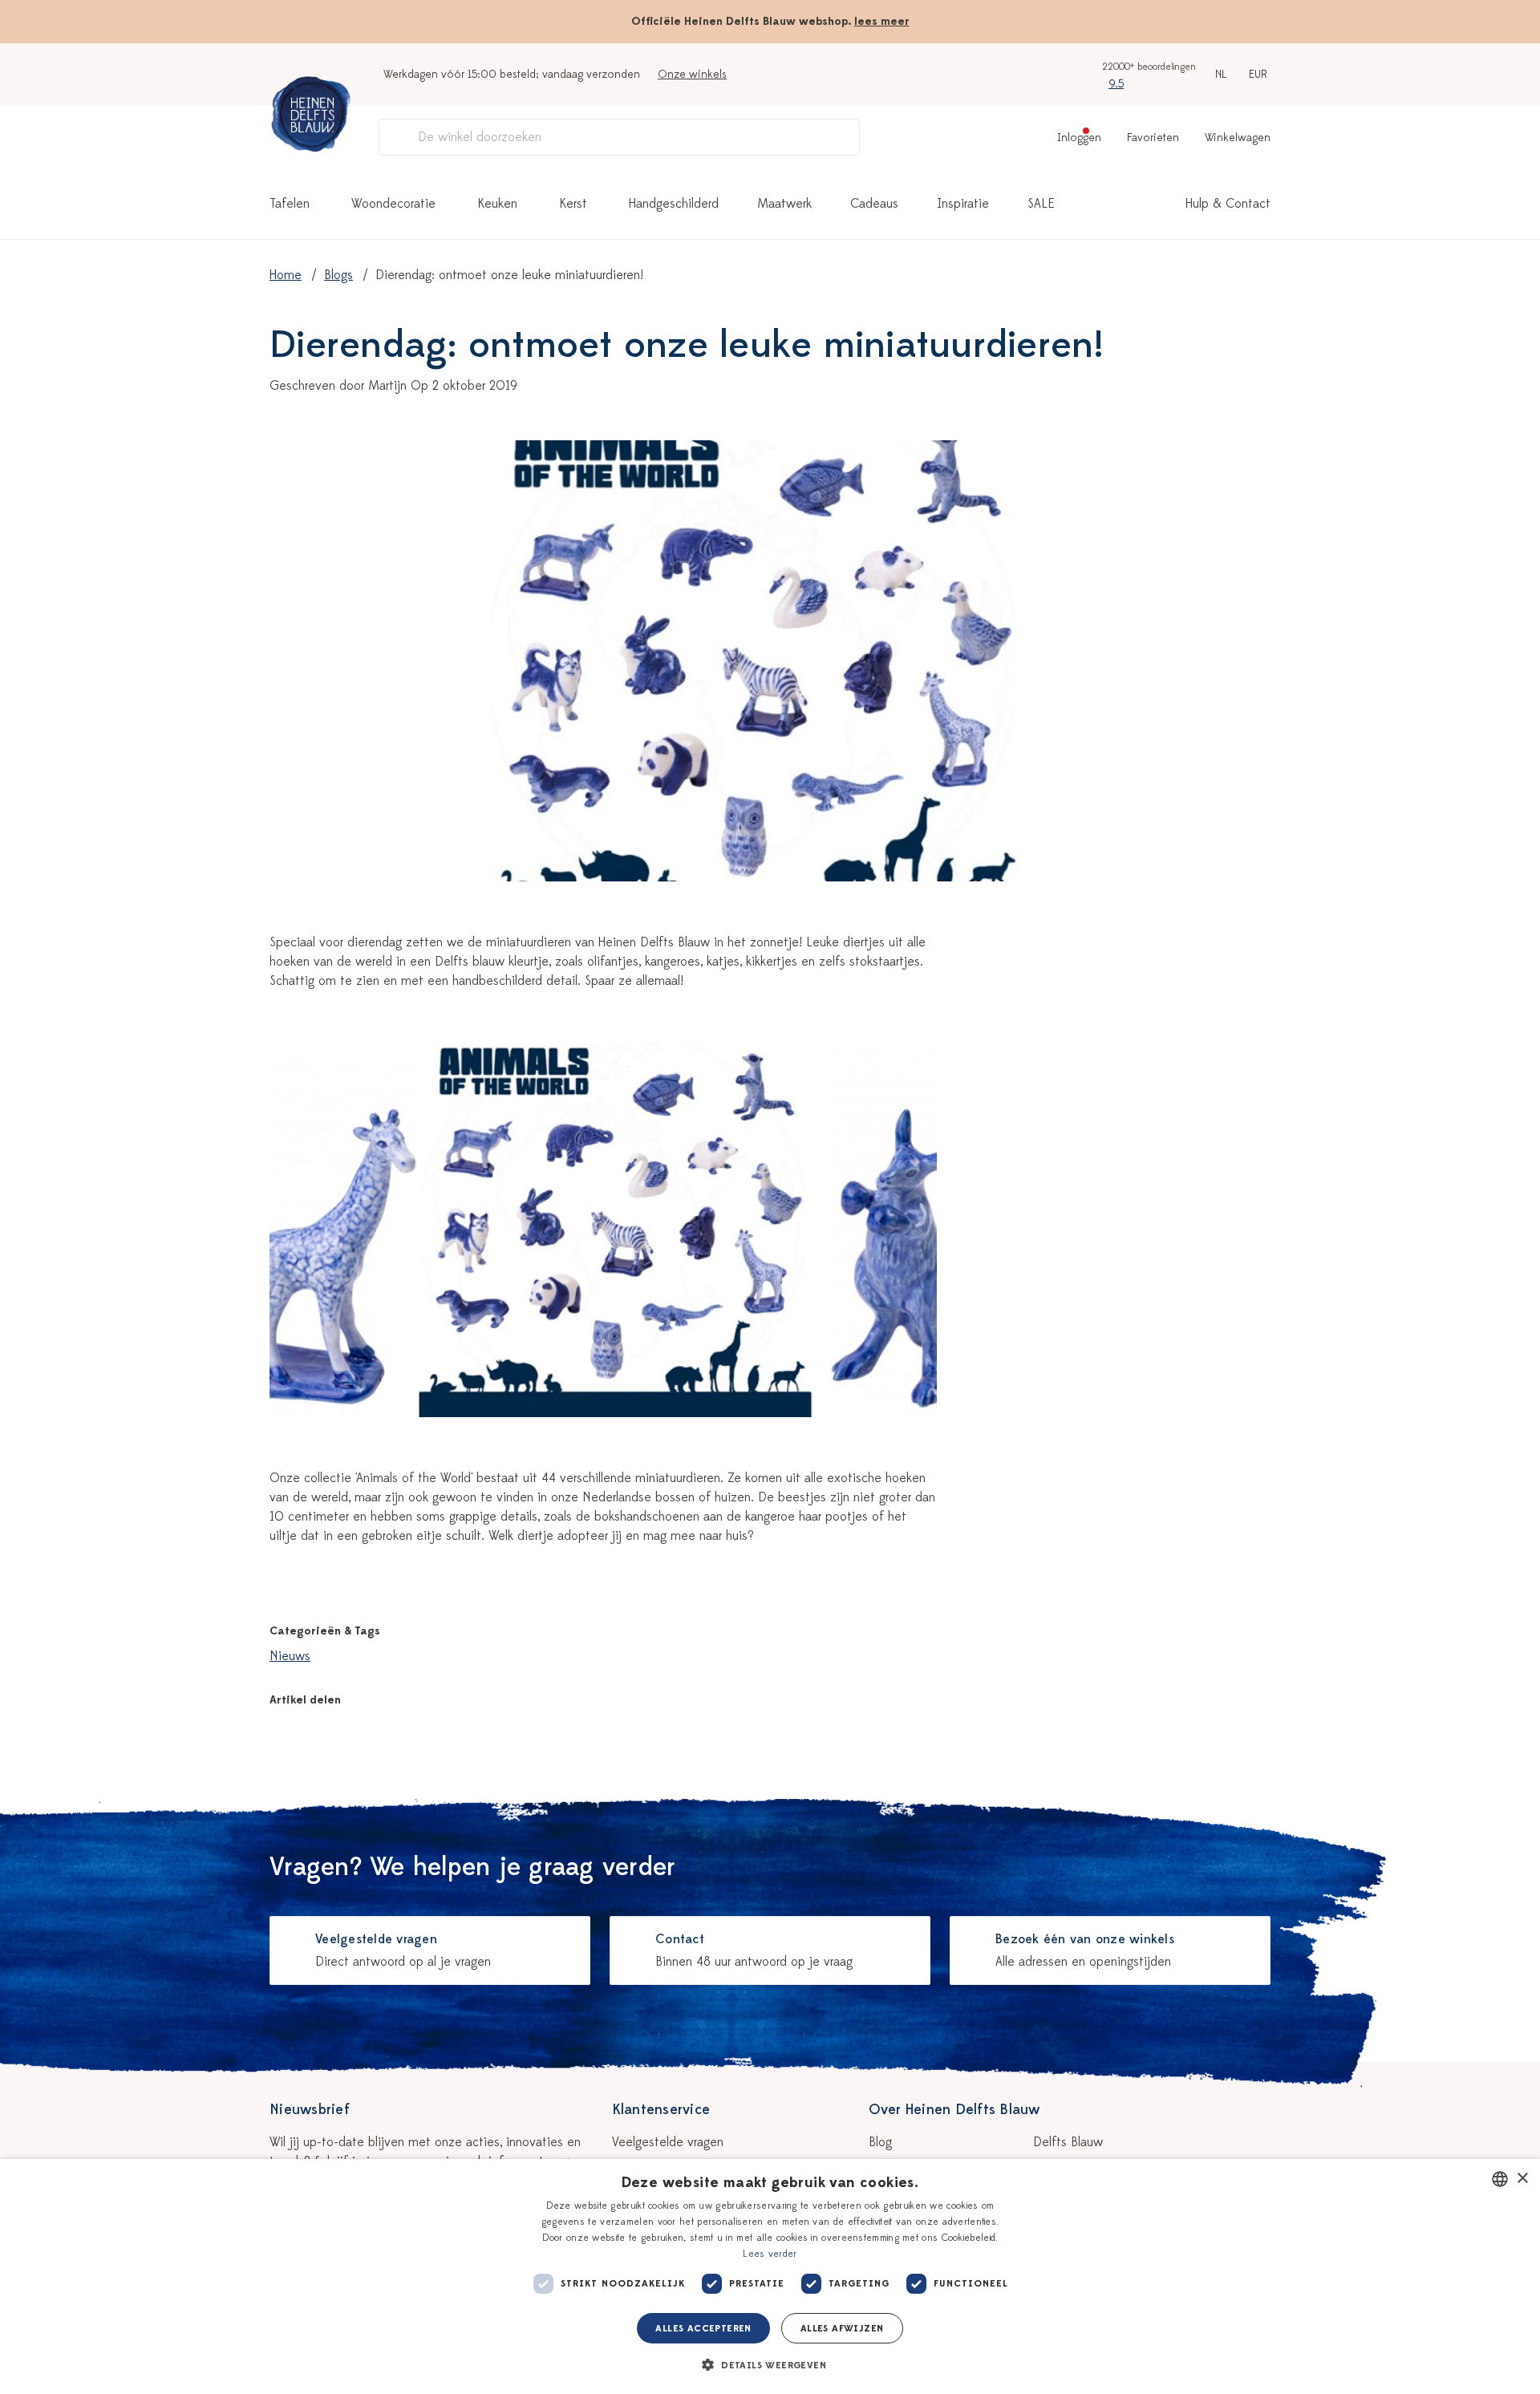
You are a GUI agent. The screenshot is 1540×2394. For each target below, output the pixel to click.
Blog (880, 2142)
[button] (770, 2365)
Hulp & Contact (1228, 204)
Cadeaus (874, 204)
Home (286, 275)
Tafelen (290, 204)
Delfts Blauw (1068, 2142)
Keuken (497, 204)
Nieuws (290, 1656)
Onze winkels (692, 74)
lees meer (882, 21)
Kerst (573, 204)
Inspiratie (963, 204)
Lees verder (770, 2254)
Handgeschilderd (674, 204)
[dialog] (770, 2277)
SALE (1041, 204)
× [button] (1522, 2179)
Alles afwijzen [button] (842, 2328)
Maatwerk (784, 204)
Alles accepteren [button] (703, 2328)
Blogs (338, 275)
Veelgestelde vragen (668, 2142)
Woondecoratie (393, 204)
